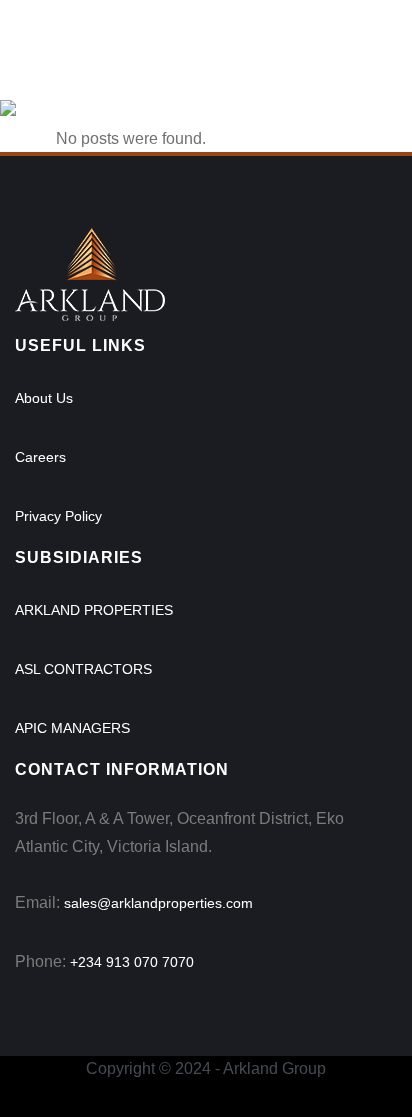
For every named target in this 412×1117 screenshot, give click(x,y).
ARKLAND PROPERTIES (94, 610)
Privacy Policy (58, 516)
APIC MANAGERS (72, 728)
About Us (44, 398)
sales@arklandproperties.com (158, 903)
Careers (40, 457)
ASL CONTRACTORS (83, 669)
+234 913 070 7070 (132, 962)
